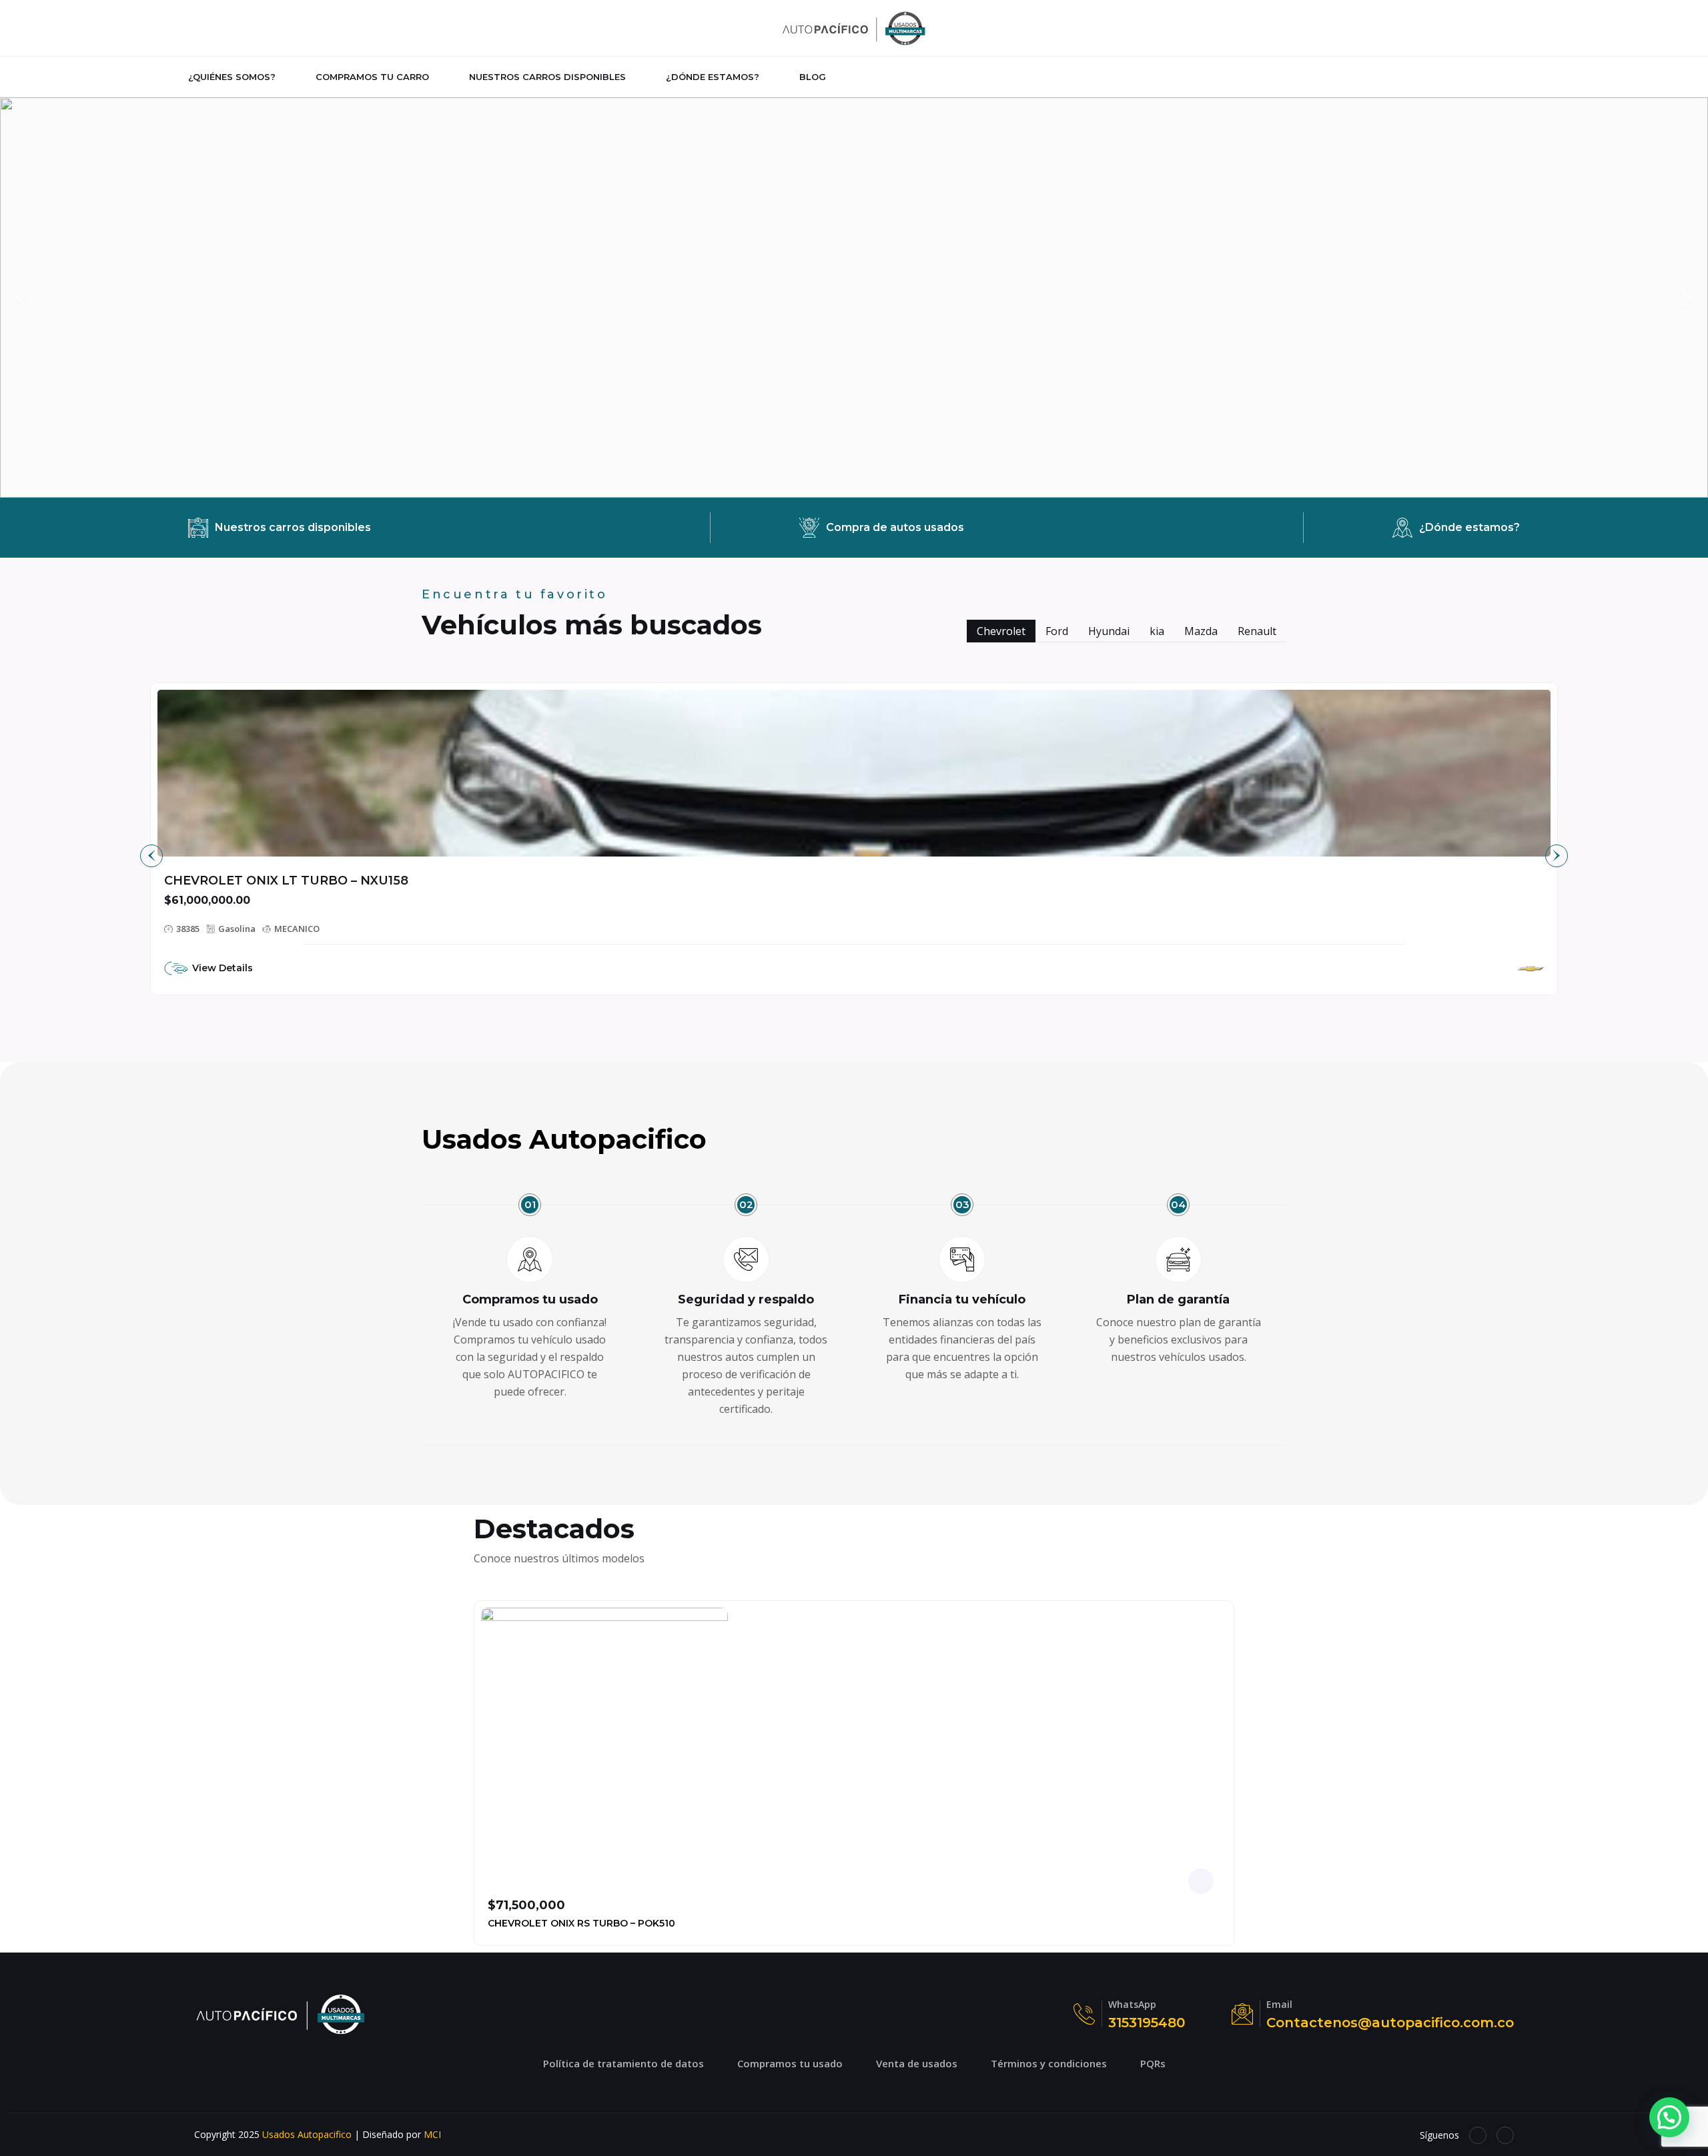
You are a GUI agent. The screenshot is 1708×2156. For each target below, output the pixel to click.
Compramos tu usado (790, 2063)
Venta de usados (917, 2063)
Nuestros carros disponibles (547, 77)
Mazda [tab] (1201, 631)
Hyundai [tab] (1109, 631)
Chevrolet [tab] (1001, 631)
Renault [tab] (1257, 631)
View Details (223, 968)
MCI (432, 2134)
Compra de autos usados (895, 527)
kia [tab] (1157, 631)
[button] (854, 298)
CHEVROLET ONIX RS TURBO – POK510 (581, 1923)
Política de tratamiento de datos (623, 2063)
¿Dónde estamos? (713, 77)
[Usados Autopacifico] (854, 27)
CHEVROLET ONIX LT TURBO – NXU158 (286, 881)
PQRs (1153, 2063)
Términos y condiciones (1049, 2063)
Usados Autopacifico (307, 2134)
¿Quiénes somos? (232, 77)
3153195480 (1147, 2023)
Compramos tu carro (372, 77)
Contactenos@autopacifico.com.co (1390, 2023)
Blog (813, 77)
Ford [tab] (1057, 631)
